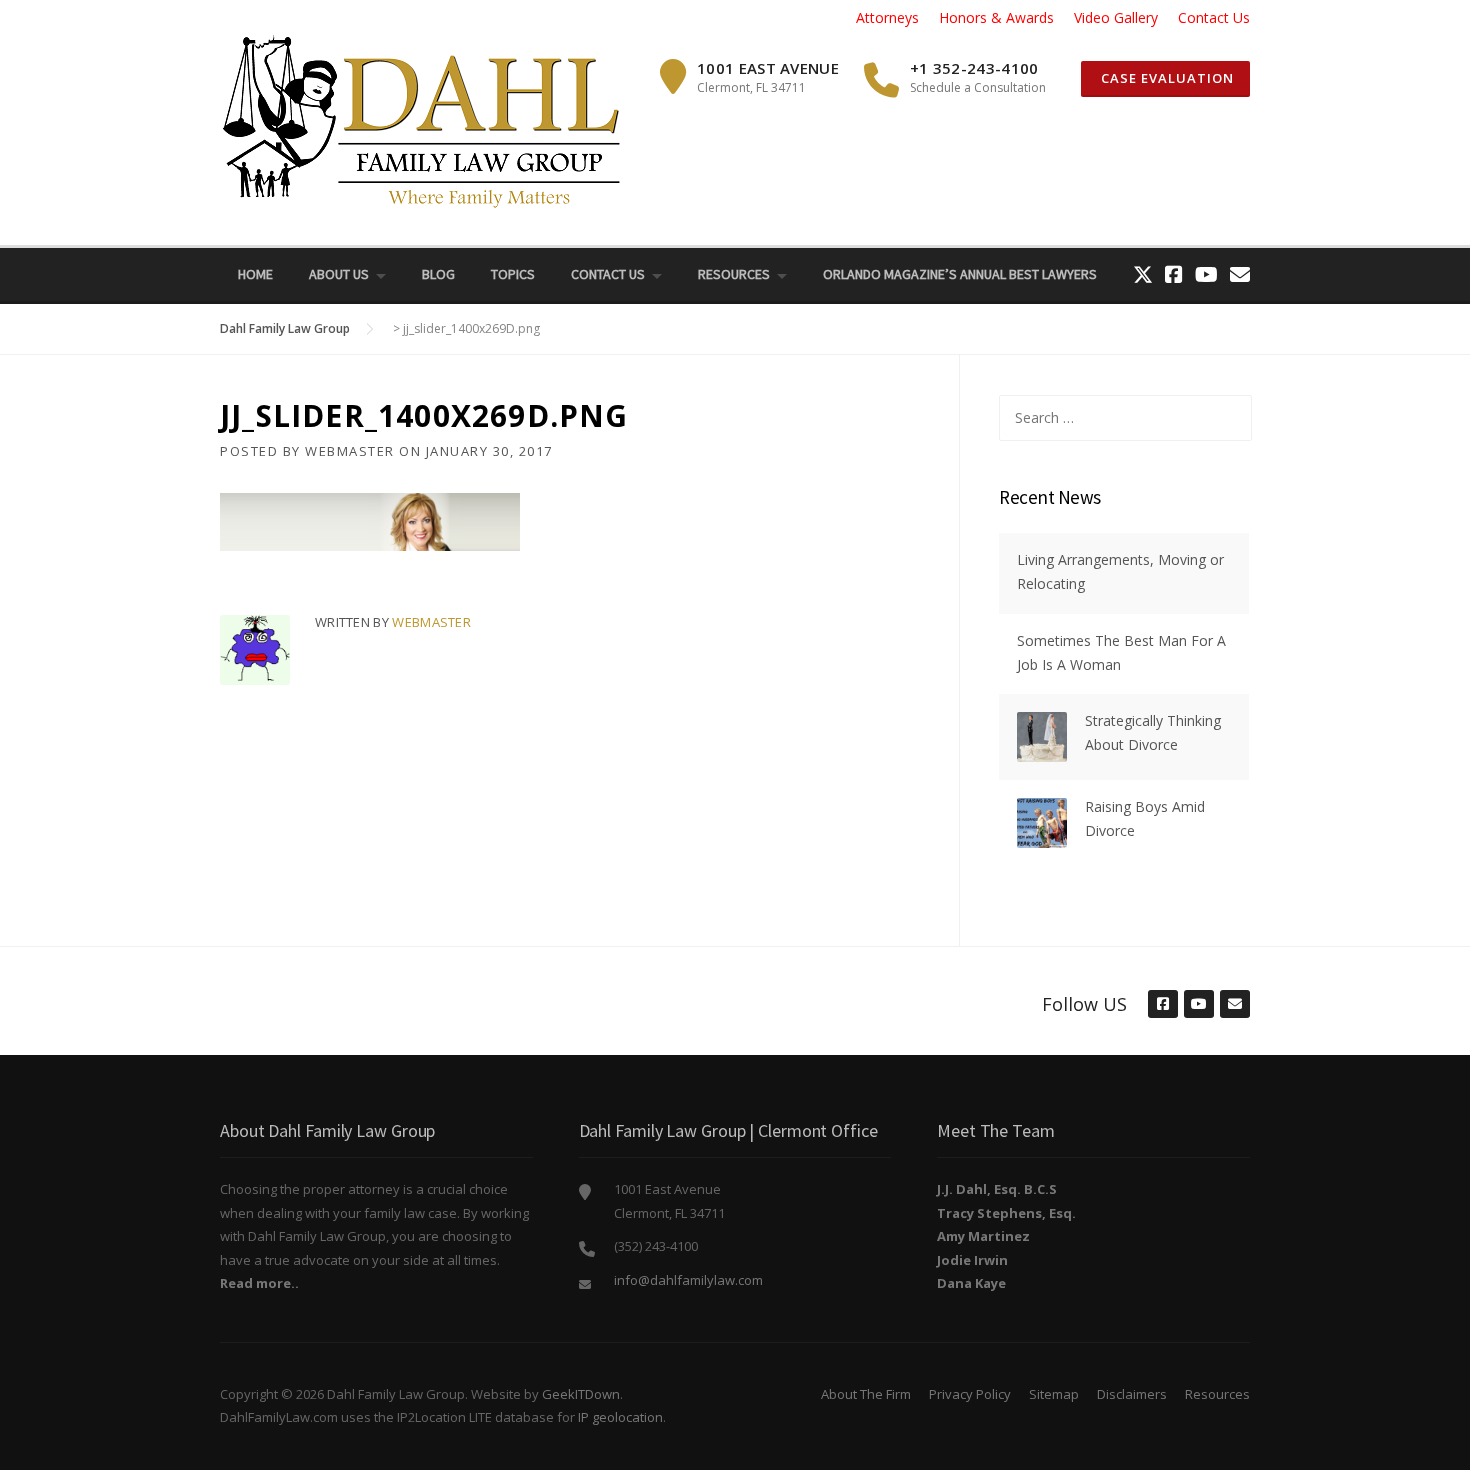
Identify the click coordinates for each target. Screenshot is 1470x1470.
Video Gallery (1116, 17)
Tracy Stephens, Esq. (1006, 1213)
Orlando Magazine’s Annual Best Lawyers (960, 274)
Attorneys (887, 17)
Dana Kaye (971, 1283)
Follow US (1084, 1004)
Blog (438, 274)
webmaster (350, 451)
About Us (339, 274)
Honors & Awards (996, 17)
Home (255, 274)
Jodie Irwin (972, 1260)
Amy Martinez (983, 1236)
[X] (1143, 274)
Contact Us (1214, 17)
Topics (513, 274)
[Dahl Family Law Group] (420, 120)
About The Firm (866, 1394)
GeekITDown (581, 1394)
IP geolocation (620, 1417)
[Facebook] (1174, 274)
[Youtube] (1206, 274)
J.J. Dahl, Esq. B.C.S (997, 1189)
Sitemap (1054, 1394)
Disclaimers (1132, 1394)
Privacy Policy (970, 1394)
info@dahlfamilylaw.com (688, 1280)
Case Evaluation (1165, 78)
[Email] (1240, 274)
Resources (734, 274)
